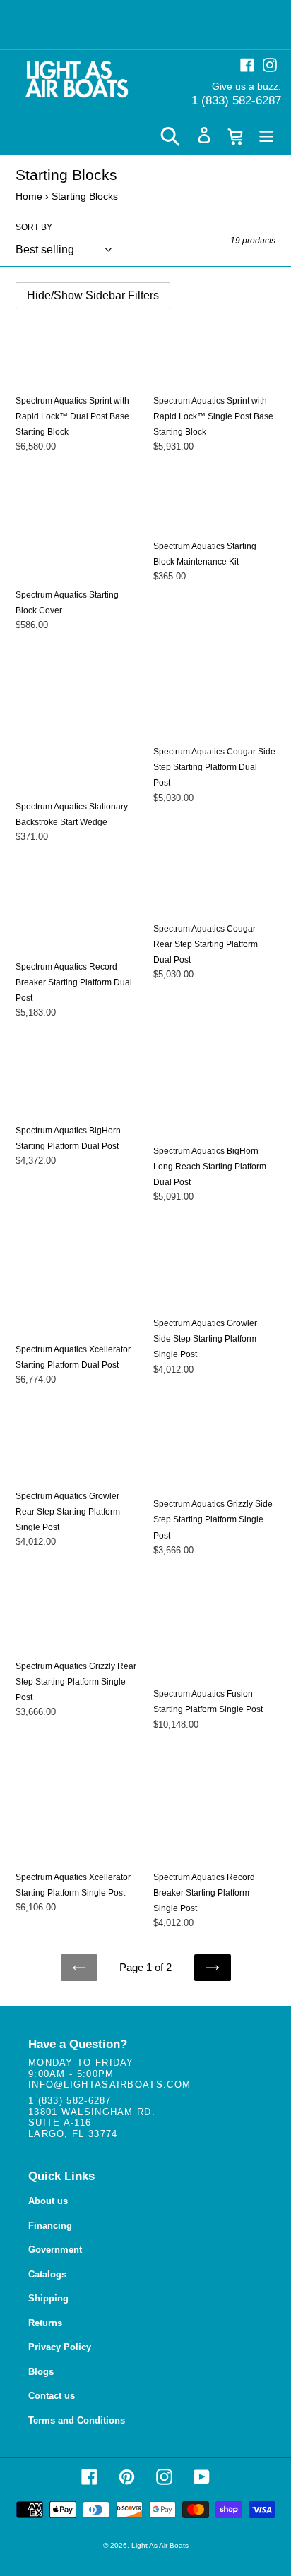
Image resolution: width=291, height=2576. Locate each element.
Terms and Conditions (77, 2420)
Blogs (41, 2372)
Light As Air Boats (160, 2545)
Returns (45, 2323)
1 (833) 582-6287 (236, 101)
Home (29, 196)
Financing (50, 2226)
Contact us (52, 2396)
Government (55, 2250)
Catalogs (47, 2274)
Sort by (34, 227)
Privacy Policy (60, 2347)
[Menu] (266, 135)
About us (48, 2201)
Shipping (48, 2298)
